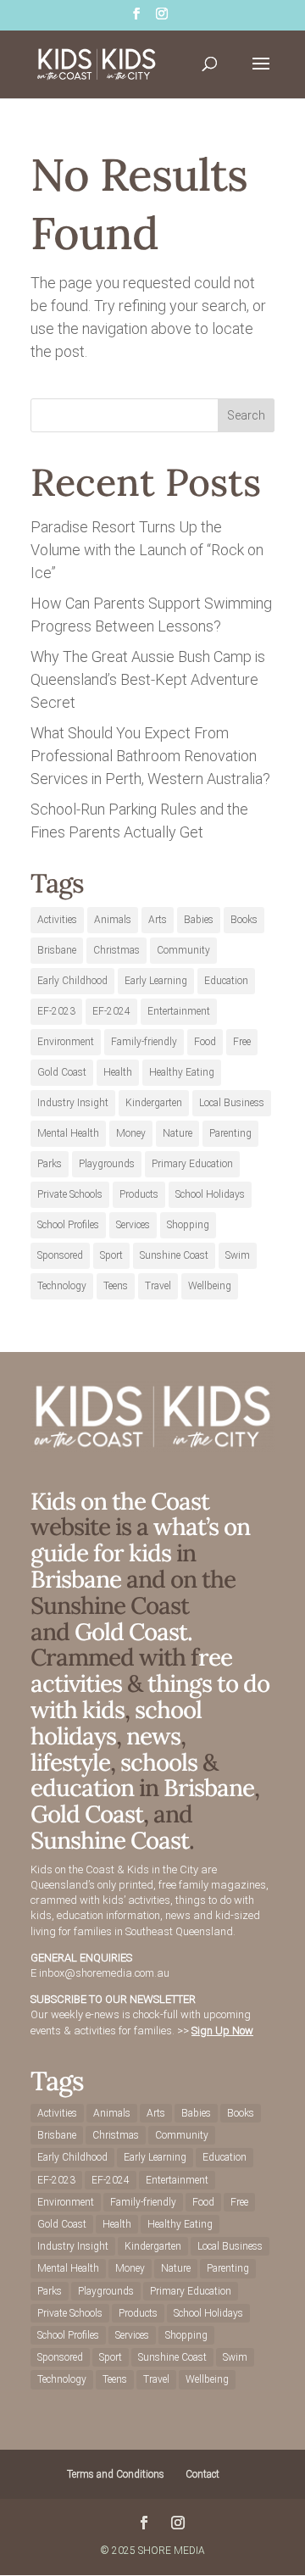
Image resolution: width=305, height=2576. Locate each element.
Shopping (188, 1225)
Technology (62, 1286)
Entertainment (179, 1011)
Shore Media (172, 2551)
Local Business (232, 1103)
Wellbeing (210, 1286)
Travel (158, 1286)
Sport (111, 1255)
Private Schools (70, 1194)
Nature (177, 1133)
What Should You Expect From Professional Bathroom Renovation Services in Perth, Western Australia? (150, 756)
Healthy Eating (182, 1072)
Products (139, 1194)
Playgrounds (107, 1164)
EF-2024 (111, 1011)
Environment (66, 1042)
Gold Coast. (131, 1632)
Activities (57, 920)
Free (242, 1042)
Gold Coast (62, 1072)
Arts (158, 920)
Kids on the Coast (120, 1501)
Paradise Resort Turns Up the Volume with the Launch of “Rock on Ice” (147, 550)
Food (205, 1042)
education (85, 1788)
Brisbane (57, 950)
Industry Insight (73, 1103)
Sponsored (60, 1255)
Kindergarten (154, 1103)
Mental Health (68, 1133)
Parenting (230, 1133)
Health (118, 1072)
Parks (50, 1164)
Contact (202, 2474)
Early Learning (156, 981)
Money (131, 1133)
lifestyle (70, 1762)
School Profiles (68, 1225)
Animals (113, 920)
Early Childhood (72, 981)
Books (244, 920)
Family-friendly (144, 1042)
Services (133, 1225)
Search (246, 415)
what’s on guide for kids (140, 1540)
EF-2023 (56, 1011)
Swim (238, 1255)
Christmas (116, 950)
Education (226, 981)
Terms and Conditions (116, 2474)
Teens (116, 1286)
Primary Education (192, 1164)
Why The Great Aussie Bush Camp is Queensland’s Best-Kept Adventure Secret (148, 679)
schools (159, 1762)
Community (183, 950)
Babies (199, 920)
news (153, 1736)
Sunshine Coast (174, 1255)
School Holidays (210, 1194)
